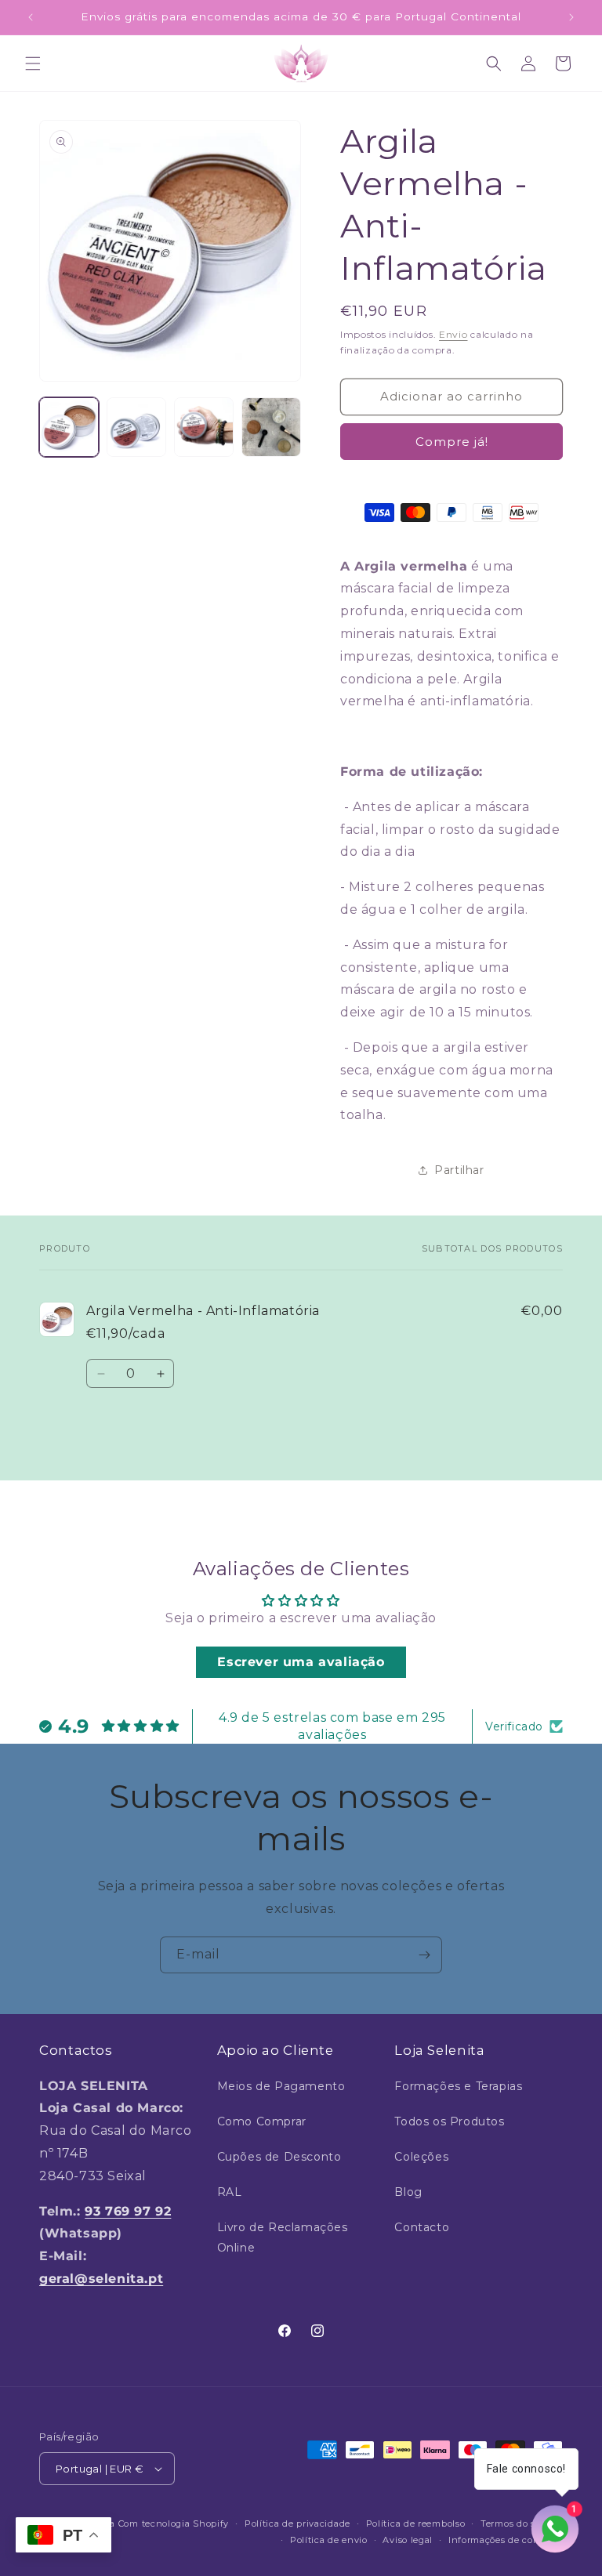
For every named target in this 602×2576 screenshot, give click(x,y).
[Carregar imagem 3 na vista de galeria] (204, 427)
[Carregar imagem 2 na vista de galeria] (136, 427)
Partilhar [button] (459, 1170)
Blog (408, 2192)
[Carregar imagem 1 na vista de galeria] (69, 427)
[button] (33, 63)
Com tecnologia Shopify (174, 2523)
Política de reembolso (416, 2523)
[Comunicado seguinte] (571, 17)
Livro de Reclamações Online (283, 2237)
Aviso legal (408, 2540)
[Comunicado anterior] (31, 17)
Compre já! (452, 442)
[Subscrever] (424, 1955)
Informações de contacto (506, 2540)
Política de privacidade (297, 2523)
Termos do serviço (522, 2523)
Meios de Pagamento (281, 2086)
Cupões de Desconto (279, 2157)
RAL (230, 2192)
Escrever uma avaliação (301, 1662)
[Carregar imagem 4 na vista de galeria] (271, 427)
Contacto (422, 2227)
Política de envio (329, 2540)
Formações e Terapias (458, 2086)
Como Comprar (262, 2121)
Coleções (421, 2157)
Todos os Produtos (449, 2121)
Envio (453, 334)
